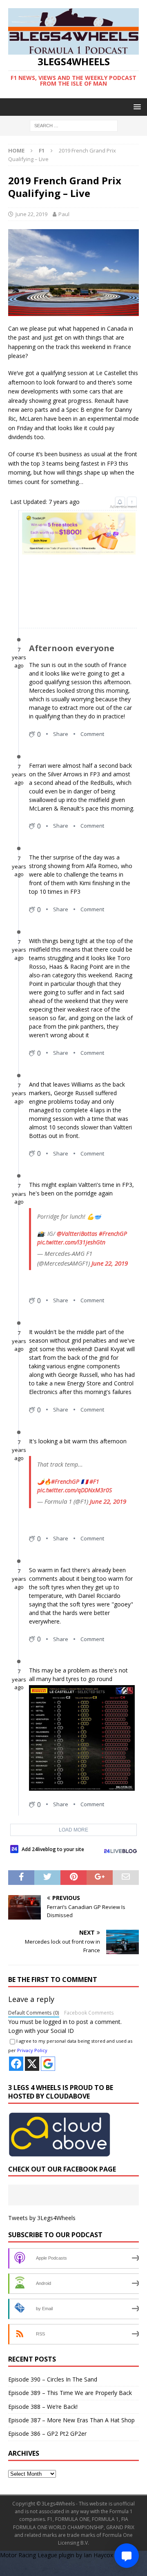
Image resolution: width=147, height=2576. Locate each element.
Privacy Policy (32, 2050)
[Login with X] (32, 2064)
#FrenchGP (113, 1234)
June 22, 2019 (31, 214)
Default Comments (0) (34, 2013)
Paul (64, 214)
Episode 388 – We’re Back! (43, 2407)
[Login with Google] (48, 2064)
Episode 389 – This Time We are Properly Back (70, 2393)
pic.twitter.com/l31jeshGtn (71, 1242)
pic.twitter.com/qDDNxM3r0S (75, 1490)
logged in (55, 2022)
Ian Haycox (98, 2555)
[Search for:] (74, 125)
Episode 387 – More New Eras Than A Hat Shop (71, 2420)
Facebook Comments (89, 2013)
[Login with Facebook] (16, 2064)
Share (61, 734)
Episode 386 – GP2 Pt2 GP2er (47, 2434)
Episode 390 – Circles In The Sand (53, 2379)
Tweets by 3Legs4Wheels (42, 2218)
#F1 (94, 1481)
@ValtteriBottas (77, 1234)
